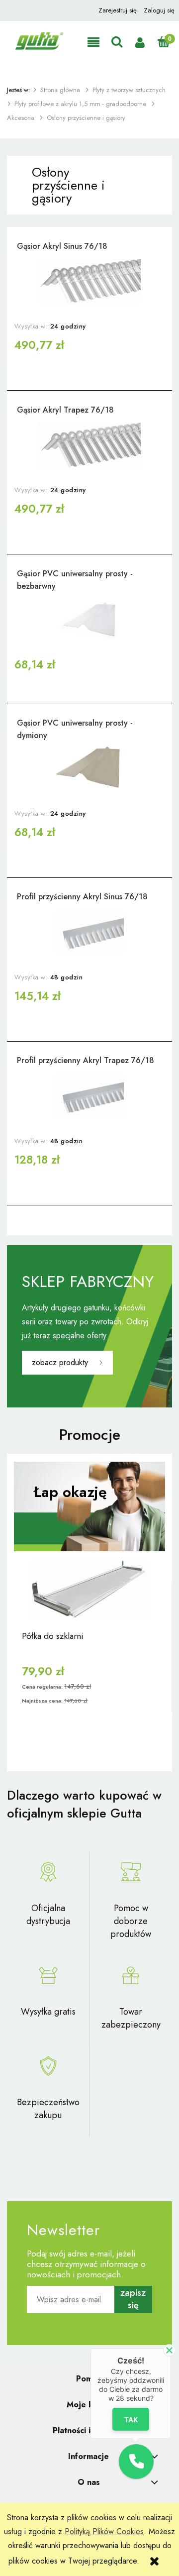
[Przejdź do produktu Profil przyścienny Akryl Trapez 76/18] (89, 1096)
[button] (93, 43)
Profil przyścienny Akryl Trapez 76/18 (86, 1060)
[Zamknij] (169, 2350)
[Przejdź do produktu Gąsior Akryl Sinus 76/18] (89, 282)
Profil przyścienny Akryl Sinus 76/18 (82, 897)
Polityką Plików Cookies (104, 2531)
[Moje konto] (140, 43)
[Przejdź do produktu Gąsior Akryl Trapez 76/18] (89, 445)
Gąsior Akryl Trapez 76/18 (65, 410)
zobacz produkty (60, 1362)
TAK (131, 2419)
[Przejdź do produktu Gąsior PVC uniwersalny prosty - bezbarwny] (89, 619)
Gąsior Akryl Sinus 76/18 (62, 246)
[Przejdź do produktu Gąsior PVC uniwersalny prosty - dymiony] (89, 768)
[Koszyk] (163, 42)
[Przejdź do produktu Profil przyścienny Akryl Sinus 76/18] (89, 932)
